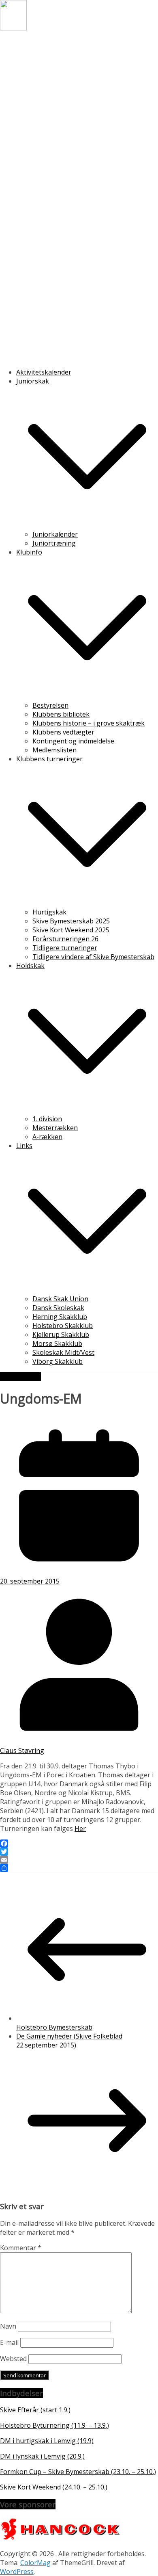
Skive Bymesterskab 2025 (71, 921)
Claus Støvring (22, 1751)
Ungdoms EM (20, 1377)
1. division (47, 1119)
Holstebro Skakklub (63, 1326)
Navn (8, 2326)
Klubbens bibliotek (61, 714)
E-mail (9, 2342)
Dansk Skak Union (60, 1299)
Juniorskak (33, 381)
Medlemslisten (54, 750)
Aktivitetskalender (44, 372)
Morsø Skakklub (57, 1343)
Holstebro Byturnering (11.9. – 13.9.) (54, 2425)
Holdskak (30, 966)
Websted (13, 2359)
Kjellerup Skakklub (61, 1335)
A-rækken (47, 1137)
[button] (87, 525)
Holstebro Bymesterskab (54, 2027)
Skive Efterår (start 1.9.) (35, 2410)
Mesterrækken (55, 1128)
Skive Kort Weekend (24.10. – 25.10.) (54, 2487)
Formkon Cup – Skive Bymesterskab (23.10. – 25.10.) (78, 2472)
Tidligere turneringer (65, 948)
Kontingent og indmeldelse (73, 741)
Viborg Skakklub (58, 1361)
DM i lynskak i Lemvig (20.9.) (42, 2456)
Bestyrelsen (50, 705)
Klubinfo (29, 552)
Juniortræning (54, 543)
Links (24, 1146)
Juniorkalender (55, 534)
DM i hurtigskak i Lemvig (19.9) (47, 2441)
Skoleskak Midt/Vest (63, 1352)
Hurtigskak (49, 912)
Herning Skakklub (60, 1317)
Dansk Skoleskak (58, 1308)
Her (80, 1829)
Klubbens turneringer (49, 759)
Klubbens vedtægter (63, 732)
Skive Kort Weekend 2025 (71, 930)
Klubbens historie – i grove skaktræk (89, 723)
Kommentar (21, 2248)
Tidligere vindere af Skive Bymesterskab (93, 957)
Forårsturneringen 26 (65, 939)
